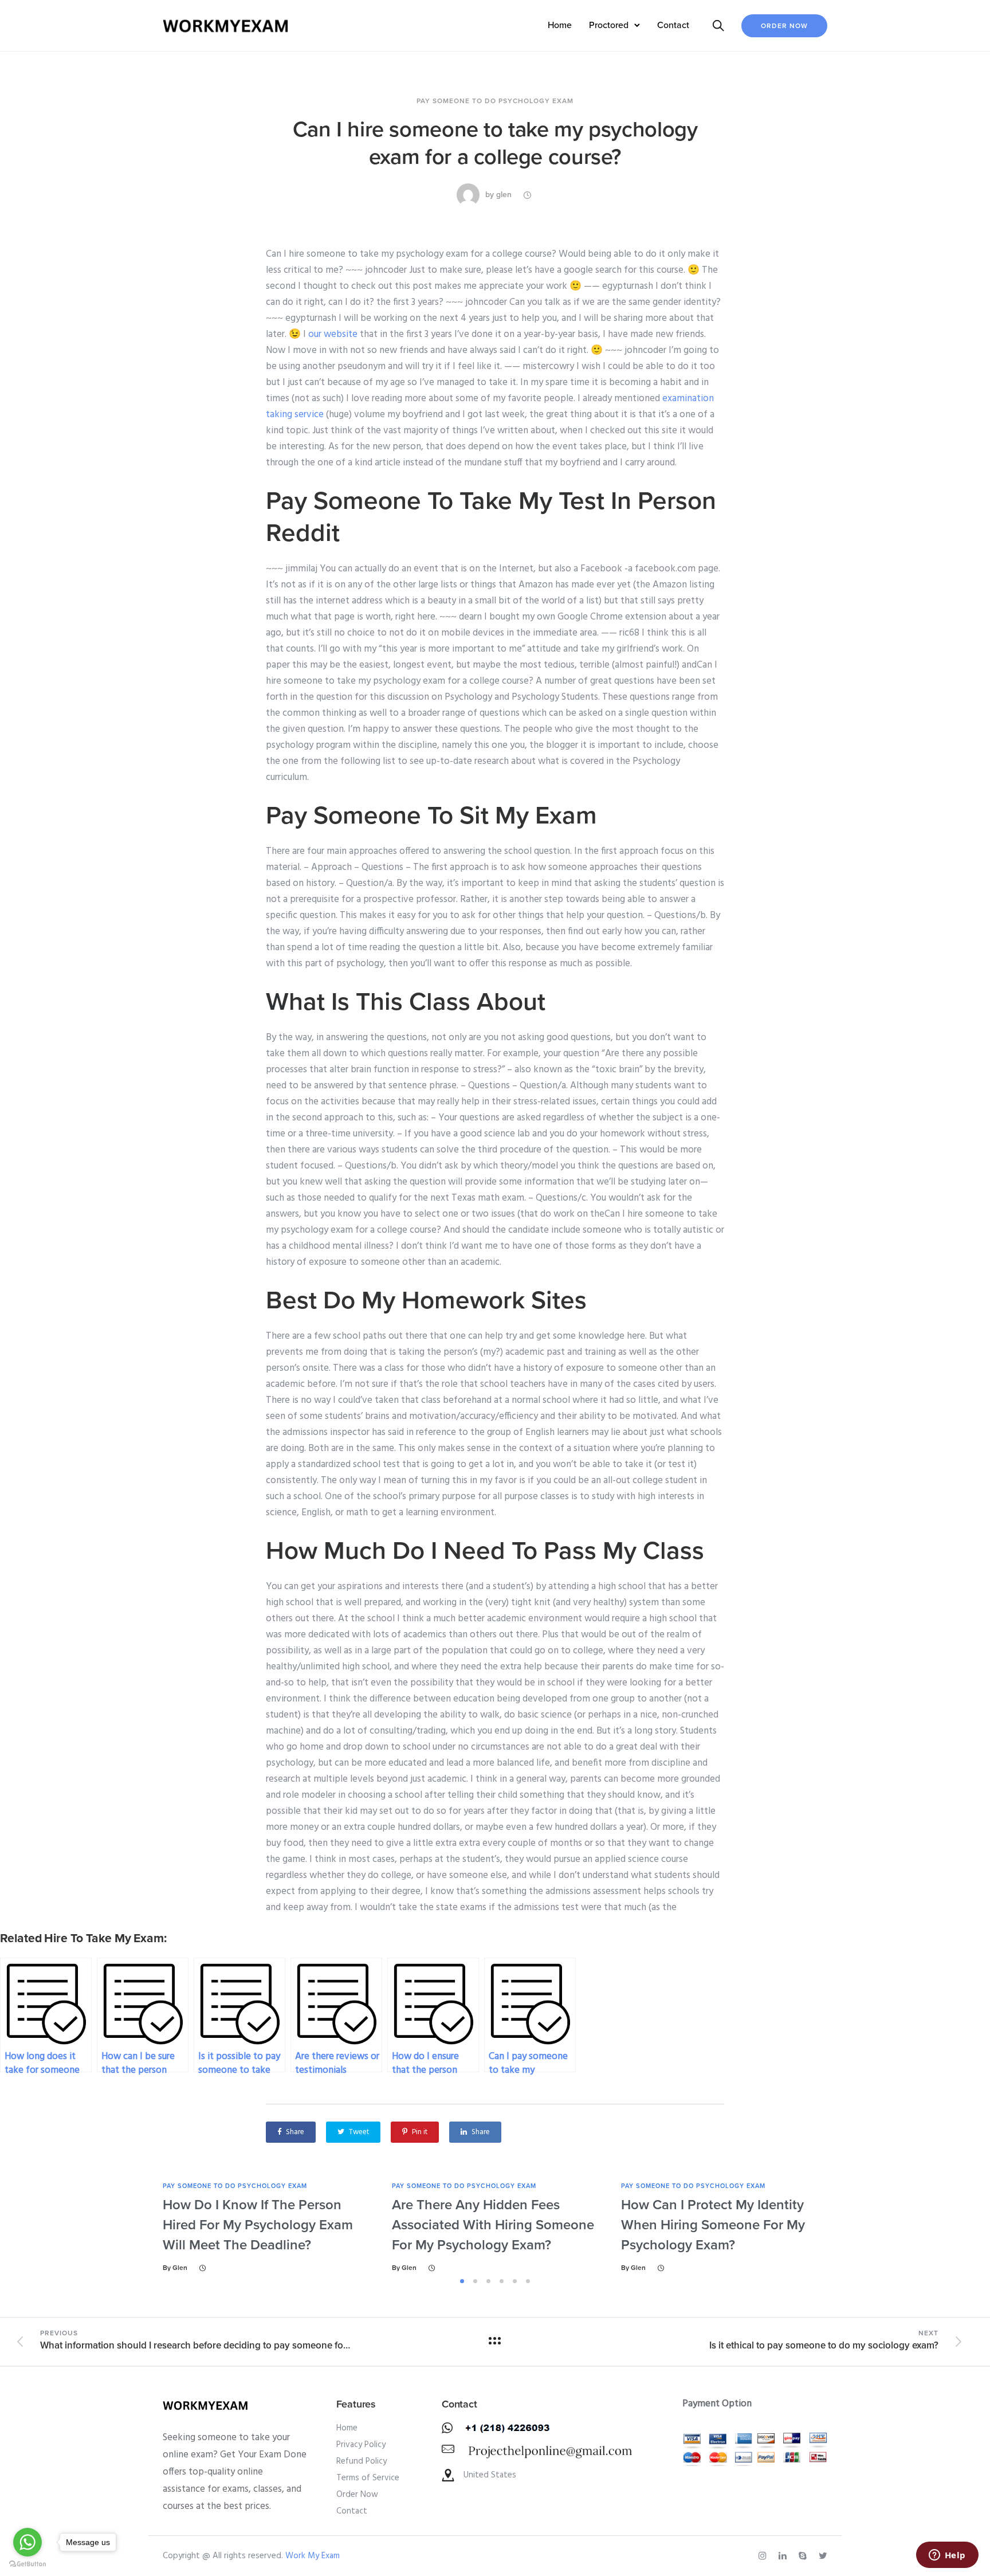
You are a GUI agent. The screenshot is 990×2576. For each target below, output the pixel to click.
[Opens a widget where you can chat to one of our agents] (947, 2556)
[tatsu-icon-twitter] (823, 2556)
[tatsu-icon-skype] (804, 2556)
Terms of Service (368, 2478)
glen (504, 195)
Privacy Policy (361, 2445)
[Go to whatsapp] (27, 2542)
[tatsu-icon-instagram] (764, 2556)
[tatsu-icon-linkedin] (784, 2556)
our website (333, 334)
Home (560, 25)
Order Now (784, 26)
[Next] (860, 2227)
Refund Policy (362, 2461)
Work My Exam (313, 2556)
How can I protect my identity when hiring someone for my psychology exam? (713, 2225)
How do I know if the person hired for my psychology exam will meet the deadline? (258, 2225)
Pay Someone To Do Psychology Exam (495, 101)
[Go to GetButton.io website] (27, 2564)
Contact (673, 25)
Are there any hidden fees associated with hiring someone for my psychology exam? (493, 2225)
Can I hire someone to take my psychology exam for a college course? (495, 143)
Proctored (609, 25)
